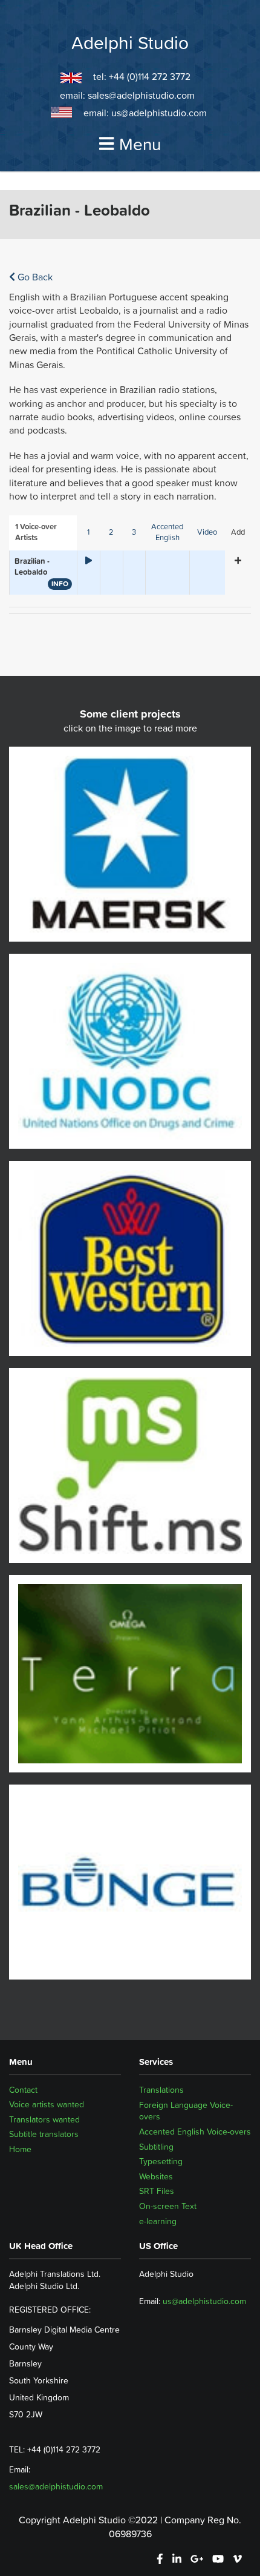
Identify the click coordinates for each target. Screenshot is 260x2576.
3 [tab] (134, 532)
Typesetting (161, 2161)
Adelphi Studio (130, 43)
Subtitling (156, 2147)
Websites (156, 2176)
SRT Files (157, 2191)
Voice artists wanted (47, 2105)
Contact (23, 2090)
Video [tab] (207, 532)
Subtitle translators (44, 2135)
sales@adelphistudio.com (141, 95)
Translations (161, 2090)
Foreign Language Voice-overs (186, 2111)
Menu (140, 144)
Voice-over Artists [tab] (36, 532)
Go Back (34, 277)
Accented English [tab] (167, 532)
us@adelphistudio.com (159, 113)
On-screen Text (168, 2206)
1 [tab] (88, 532)
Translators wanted (44, 2119)
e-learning (158, 2221)
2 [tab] (111, 532)
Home (20, 2150)
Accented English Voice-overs (195, 2132)
